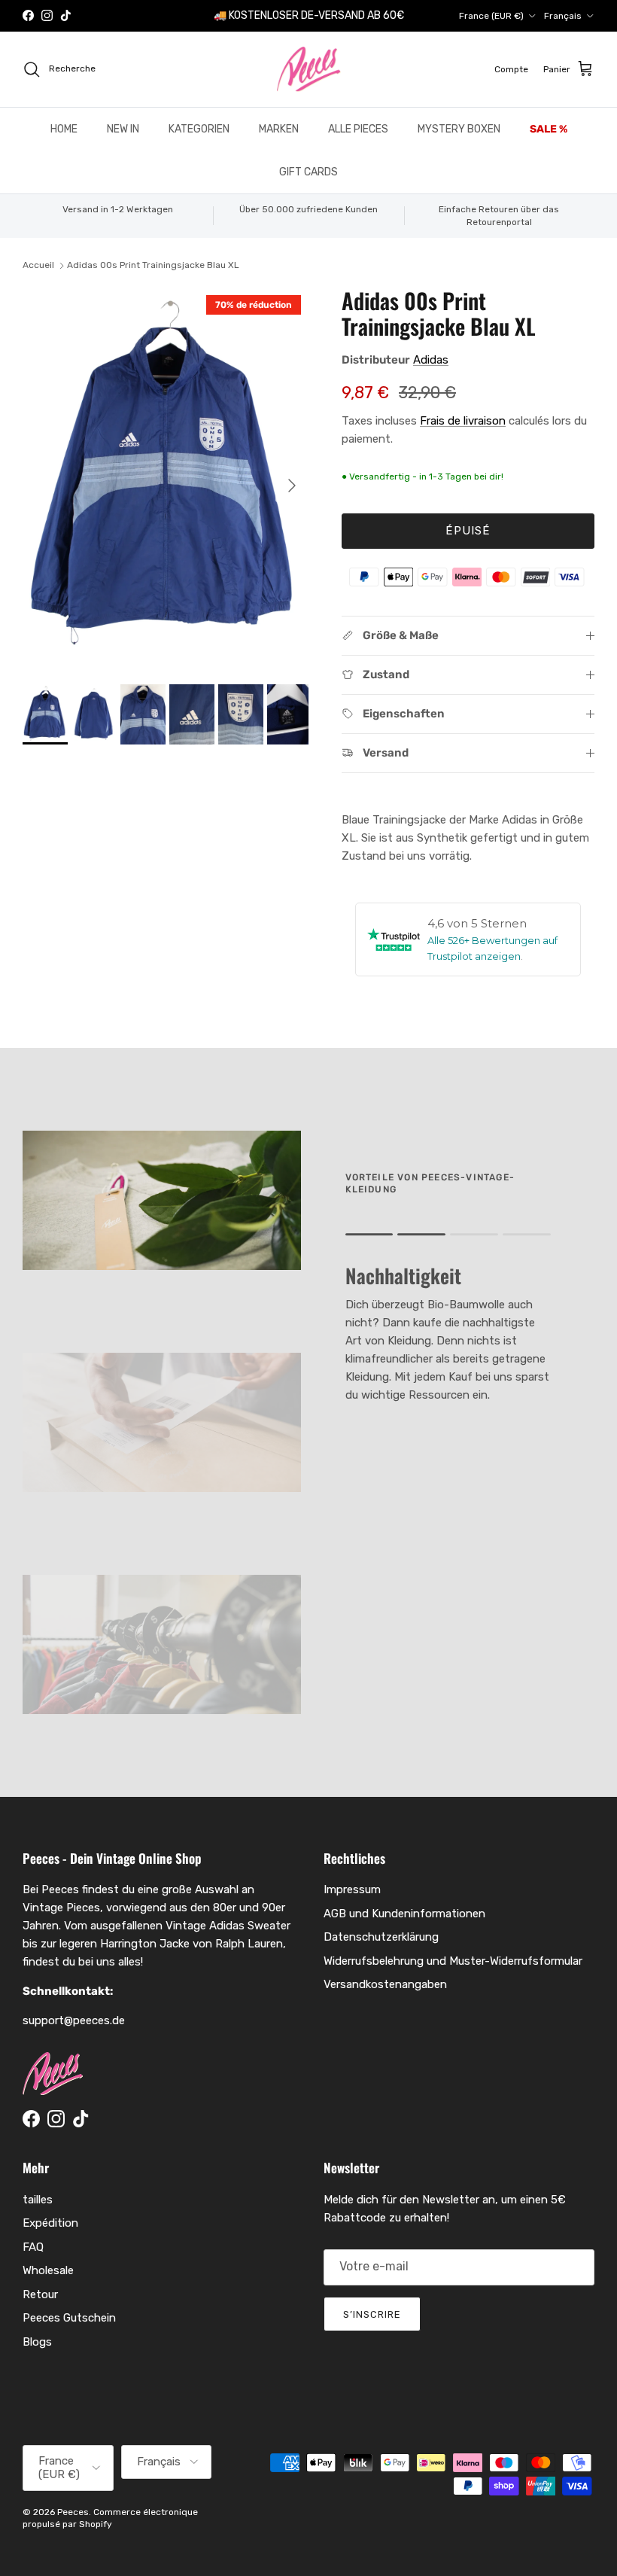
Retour (40, 2294)
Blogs (37, 2342)
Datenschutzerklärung (381, 1937)
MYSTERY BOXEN (459, 129)
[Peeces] (309, 69)
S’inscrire (372, 2314)
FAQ (33, 2247)
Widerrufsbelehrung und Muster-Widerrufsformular (453, 1961)
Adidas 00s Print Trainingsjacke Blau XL (153, 266)
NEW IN (123, 129)
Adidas (431, 360)
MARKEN (279, 129)
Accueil (38, 266)
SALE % (549, 129)
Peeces (73, 2512)
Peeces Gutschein (69, 2318)
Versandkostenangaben (385, 1984)
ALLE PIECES (358, 129)
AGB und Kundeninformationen (404, 1914)
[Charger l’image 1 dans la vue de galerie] (166, 478)
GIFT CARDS (308, 172)
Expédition (50, 2223)
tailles (38, 2200)
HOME (64, 129)
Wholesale (48, 2270)
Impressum (352, 1889)
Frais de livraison (463, 421)
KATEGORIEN (199, 129)
